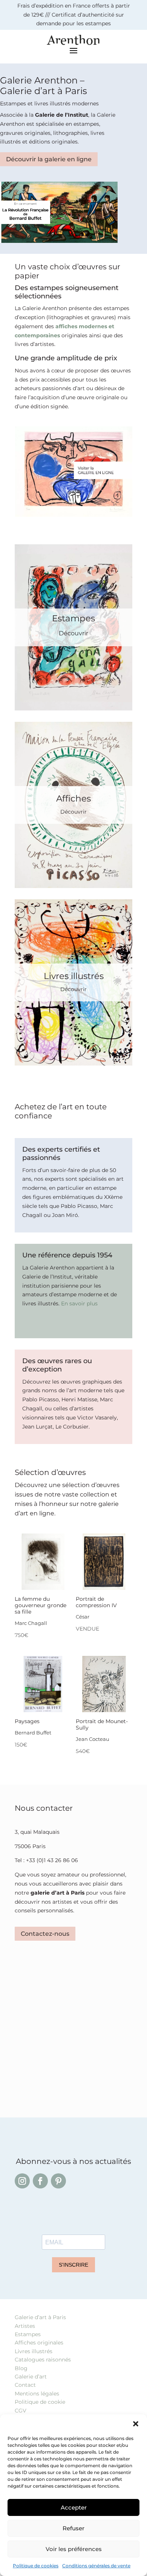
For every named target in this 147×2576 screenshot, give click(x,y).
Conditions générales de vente (96, 2566)
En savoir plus (79, 1303)
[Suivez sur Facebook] (40, 2181)
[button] (136, 2424)
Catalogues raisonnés (43, 2360)
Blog (21, 2368)
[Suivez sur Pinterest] (58, 2181)
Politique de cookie (40, 2402)
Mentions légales (37, 2394)
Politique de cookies (36, 2566)
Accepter (74, 2507)
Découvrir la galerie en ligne (49, 159)
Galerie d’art (31, 2377)
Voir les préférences (74, 2549)
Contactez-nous (45, 1934)
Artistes (25, 2326)
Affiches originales (39, 2343)
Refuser (73, 2528)
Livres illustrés (34, 2351)
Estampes (28, 2334)
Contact (25, 2385)
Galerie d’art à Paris (40, 2317)
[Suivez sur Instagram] (22, 2181)
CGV (21, 2411)
